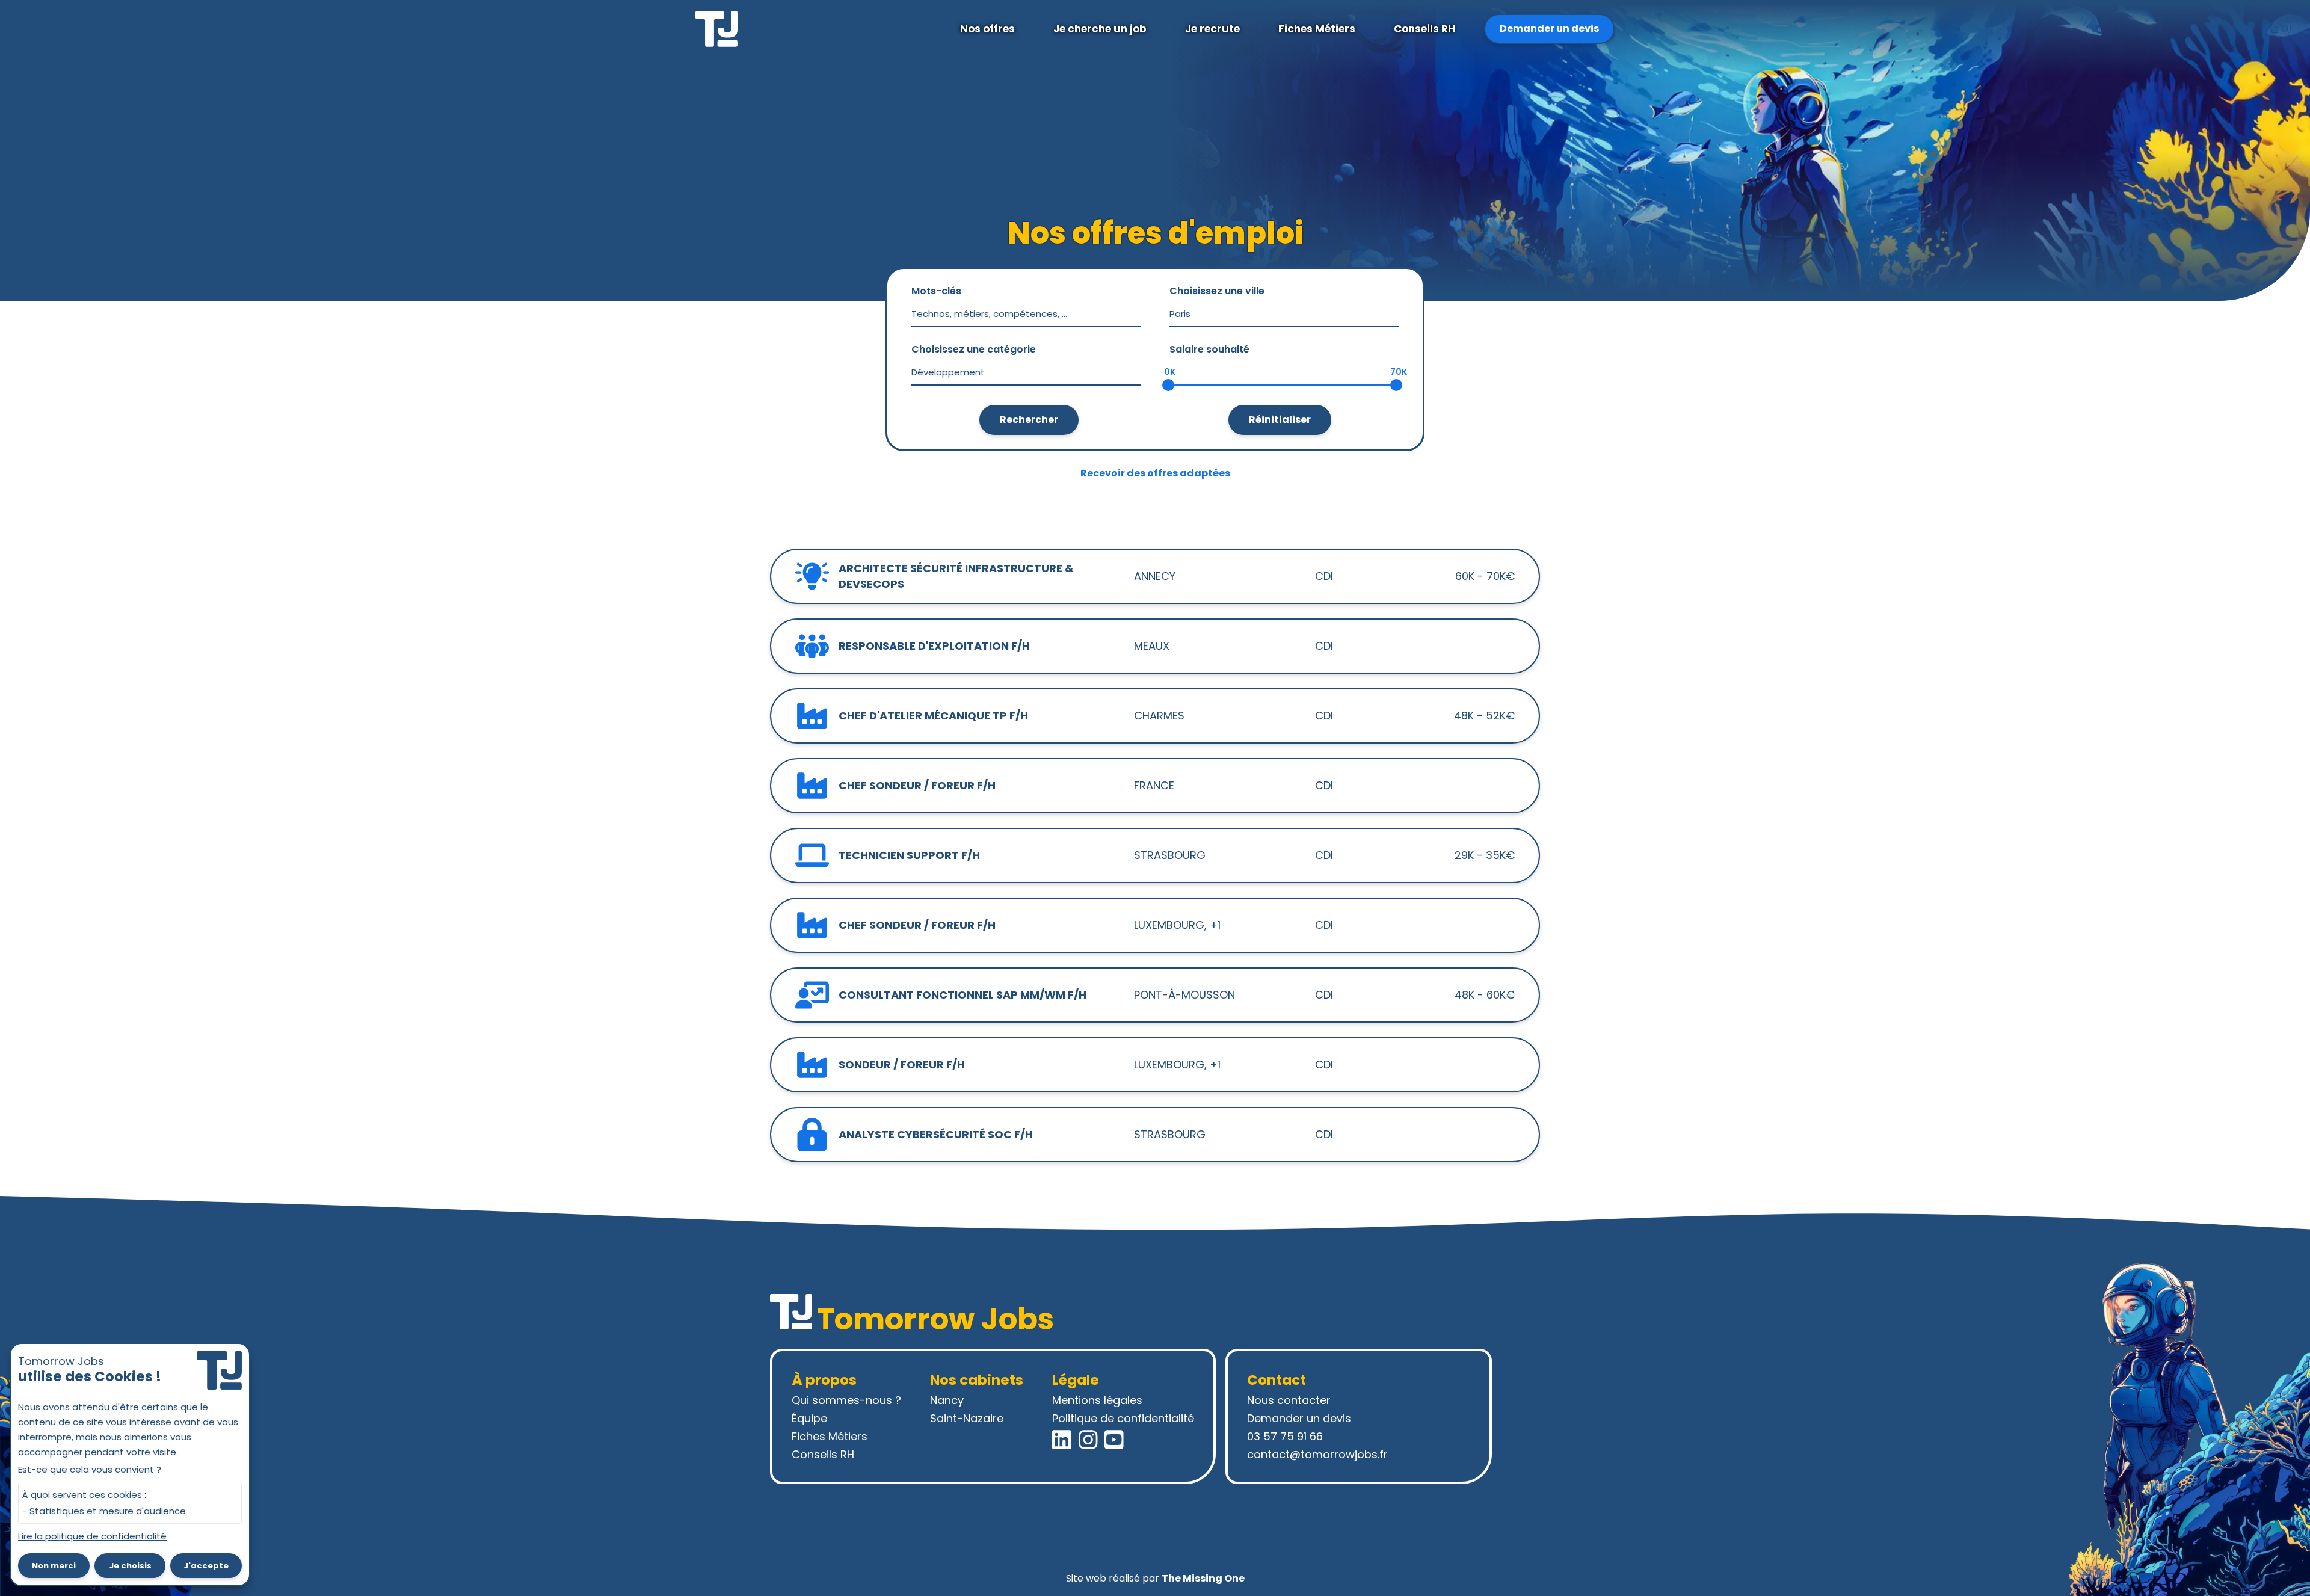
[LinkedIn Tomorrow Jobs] (1062, 1440)
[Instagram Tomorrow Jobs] (1088, 1440)
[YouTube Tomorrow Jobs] (1114, 1440)
